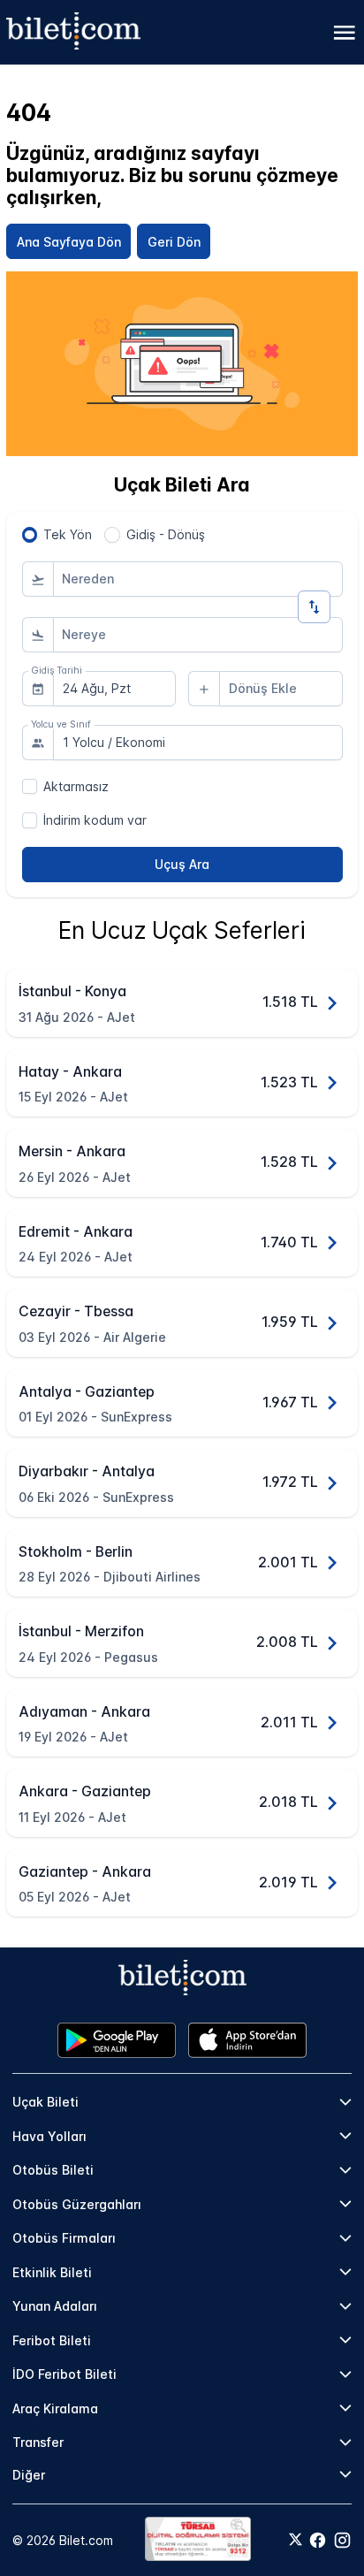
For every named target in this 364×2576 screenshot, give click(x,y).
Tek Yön (68, 534)
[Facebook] (318, 2540)
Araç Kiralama (55, 2408)
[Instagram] (342, 2540)
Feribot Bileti (52, 2340)
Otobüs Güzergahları (77, 2204)
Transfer (38, 2442)
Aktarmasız (76, 786)
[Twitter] (296, 2541)
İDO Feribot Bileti (64, 2374)
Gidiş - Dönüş (166, 534)
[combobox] (198, 579)
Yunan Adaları (55, 2306)
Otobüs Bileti (53, 2170)
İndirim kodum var (95, 820)
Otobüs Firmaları (64, 2238)
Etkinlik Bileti (52, 2272)
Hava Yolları (49, 2136)
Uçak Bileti (45, 2102)
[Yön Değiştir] (314, 607)
